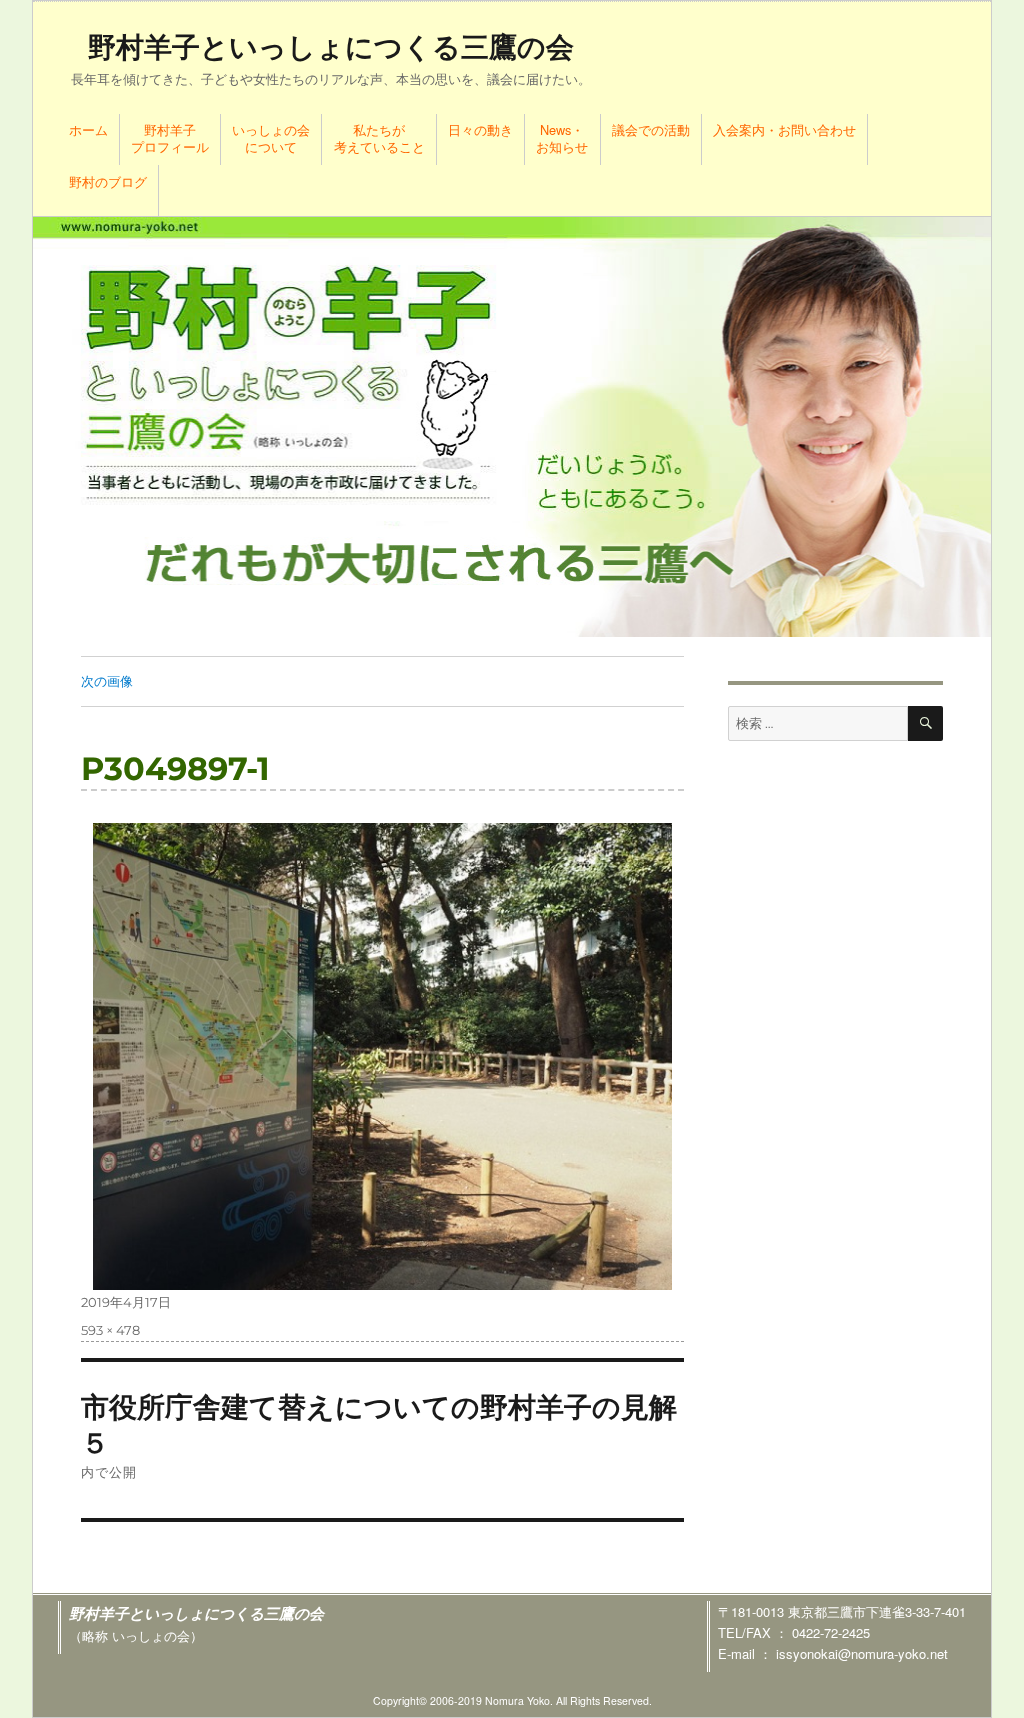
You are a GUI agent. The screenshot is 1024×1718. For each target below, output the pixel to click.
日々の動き (480, 129)
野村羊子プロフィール (170, 138)
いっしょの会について (271, 138)
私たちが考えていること (379, 138)
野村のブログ (108, 181)
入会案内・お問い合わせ (784, 129)
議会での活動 (651, 129)
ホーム (88, 129)
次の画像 (107, 681)
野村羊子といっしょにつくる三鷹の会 (331, 47)
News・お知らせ (562, 138)
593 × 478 (110, 1330)
